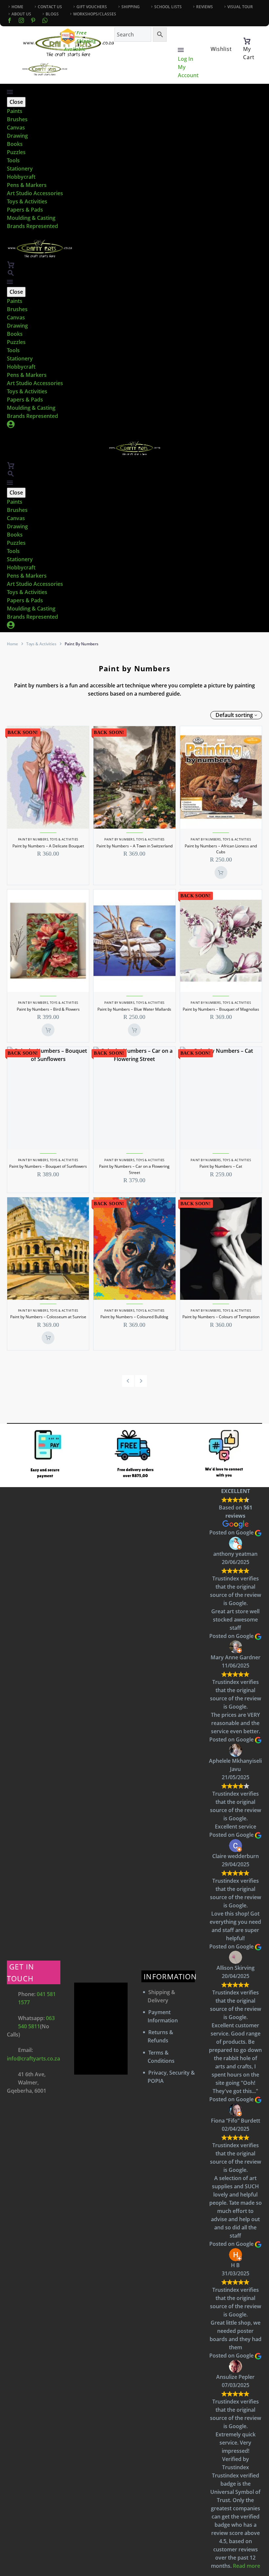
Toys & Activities (27, 201)
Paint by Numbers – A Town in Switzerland (134, 846)
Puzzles (16, 152)
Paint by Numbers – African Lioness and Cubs (221, 849)
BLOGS (52, 14)
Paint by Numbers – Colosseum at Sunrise (48, 1317)
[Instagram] (21, 20)
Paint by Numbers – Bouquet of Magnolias (221, 1009)
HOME (17, 7)
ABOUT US (21, 14)
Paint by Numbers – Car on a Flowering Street (134, 1169)
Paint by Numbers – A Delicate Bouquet (48, 846)
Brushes (17, 119)
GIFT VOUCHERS (92, 7)
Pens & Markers (27, 185)
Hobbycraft (21, 177)
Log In (186, 59)
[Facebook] (10, 20)
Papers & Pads (25, 210)
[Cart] (247, 41)
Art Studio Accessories (35, 193)
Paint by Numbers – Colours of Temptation (221, 1317)
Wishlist (221, 49)
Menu (181, 50)
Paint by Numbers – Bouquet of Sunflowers (48, 1166)
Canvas (16, 127)
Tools (13, 160)
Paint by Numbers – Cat (221, 1166)
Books (15, 144)
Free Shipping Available (80, 41)
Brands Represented (32, 226)
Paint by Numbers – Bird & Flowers (48, 1009)
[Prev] (128, 1381)
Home (12, 644)
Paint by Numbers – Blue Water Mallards (134, 1009)
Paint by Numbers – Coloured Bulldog (134, 1317)
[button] (11, 273)
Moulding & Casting (31, 218)
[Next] (141, 1381)
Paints (15, 111)
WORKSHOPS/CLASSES (95, 14)
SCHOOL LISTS (168, 7)
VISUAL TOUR (240, 7)
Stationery (20, 169)
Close (16, 102)
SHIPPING (131, 7)
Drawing (17, 136)
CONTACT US (50, 7)
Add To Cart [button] (221, 873)
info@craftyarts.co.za (33, 2058)
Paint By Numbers (33, 839)
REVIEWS (205, 7)
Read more (247, 2566)
